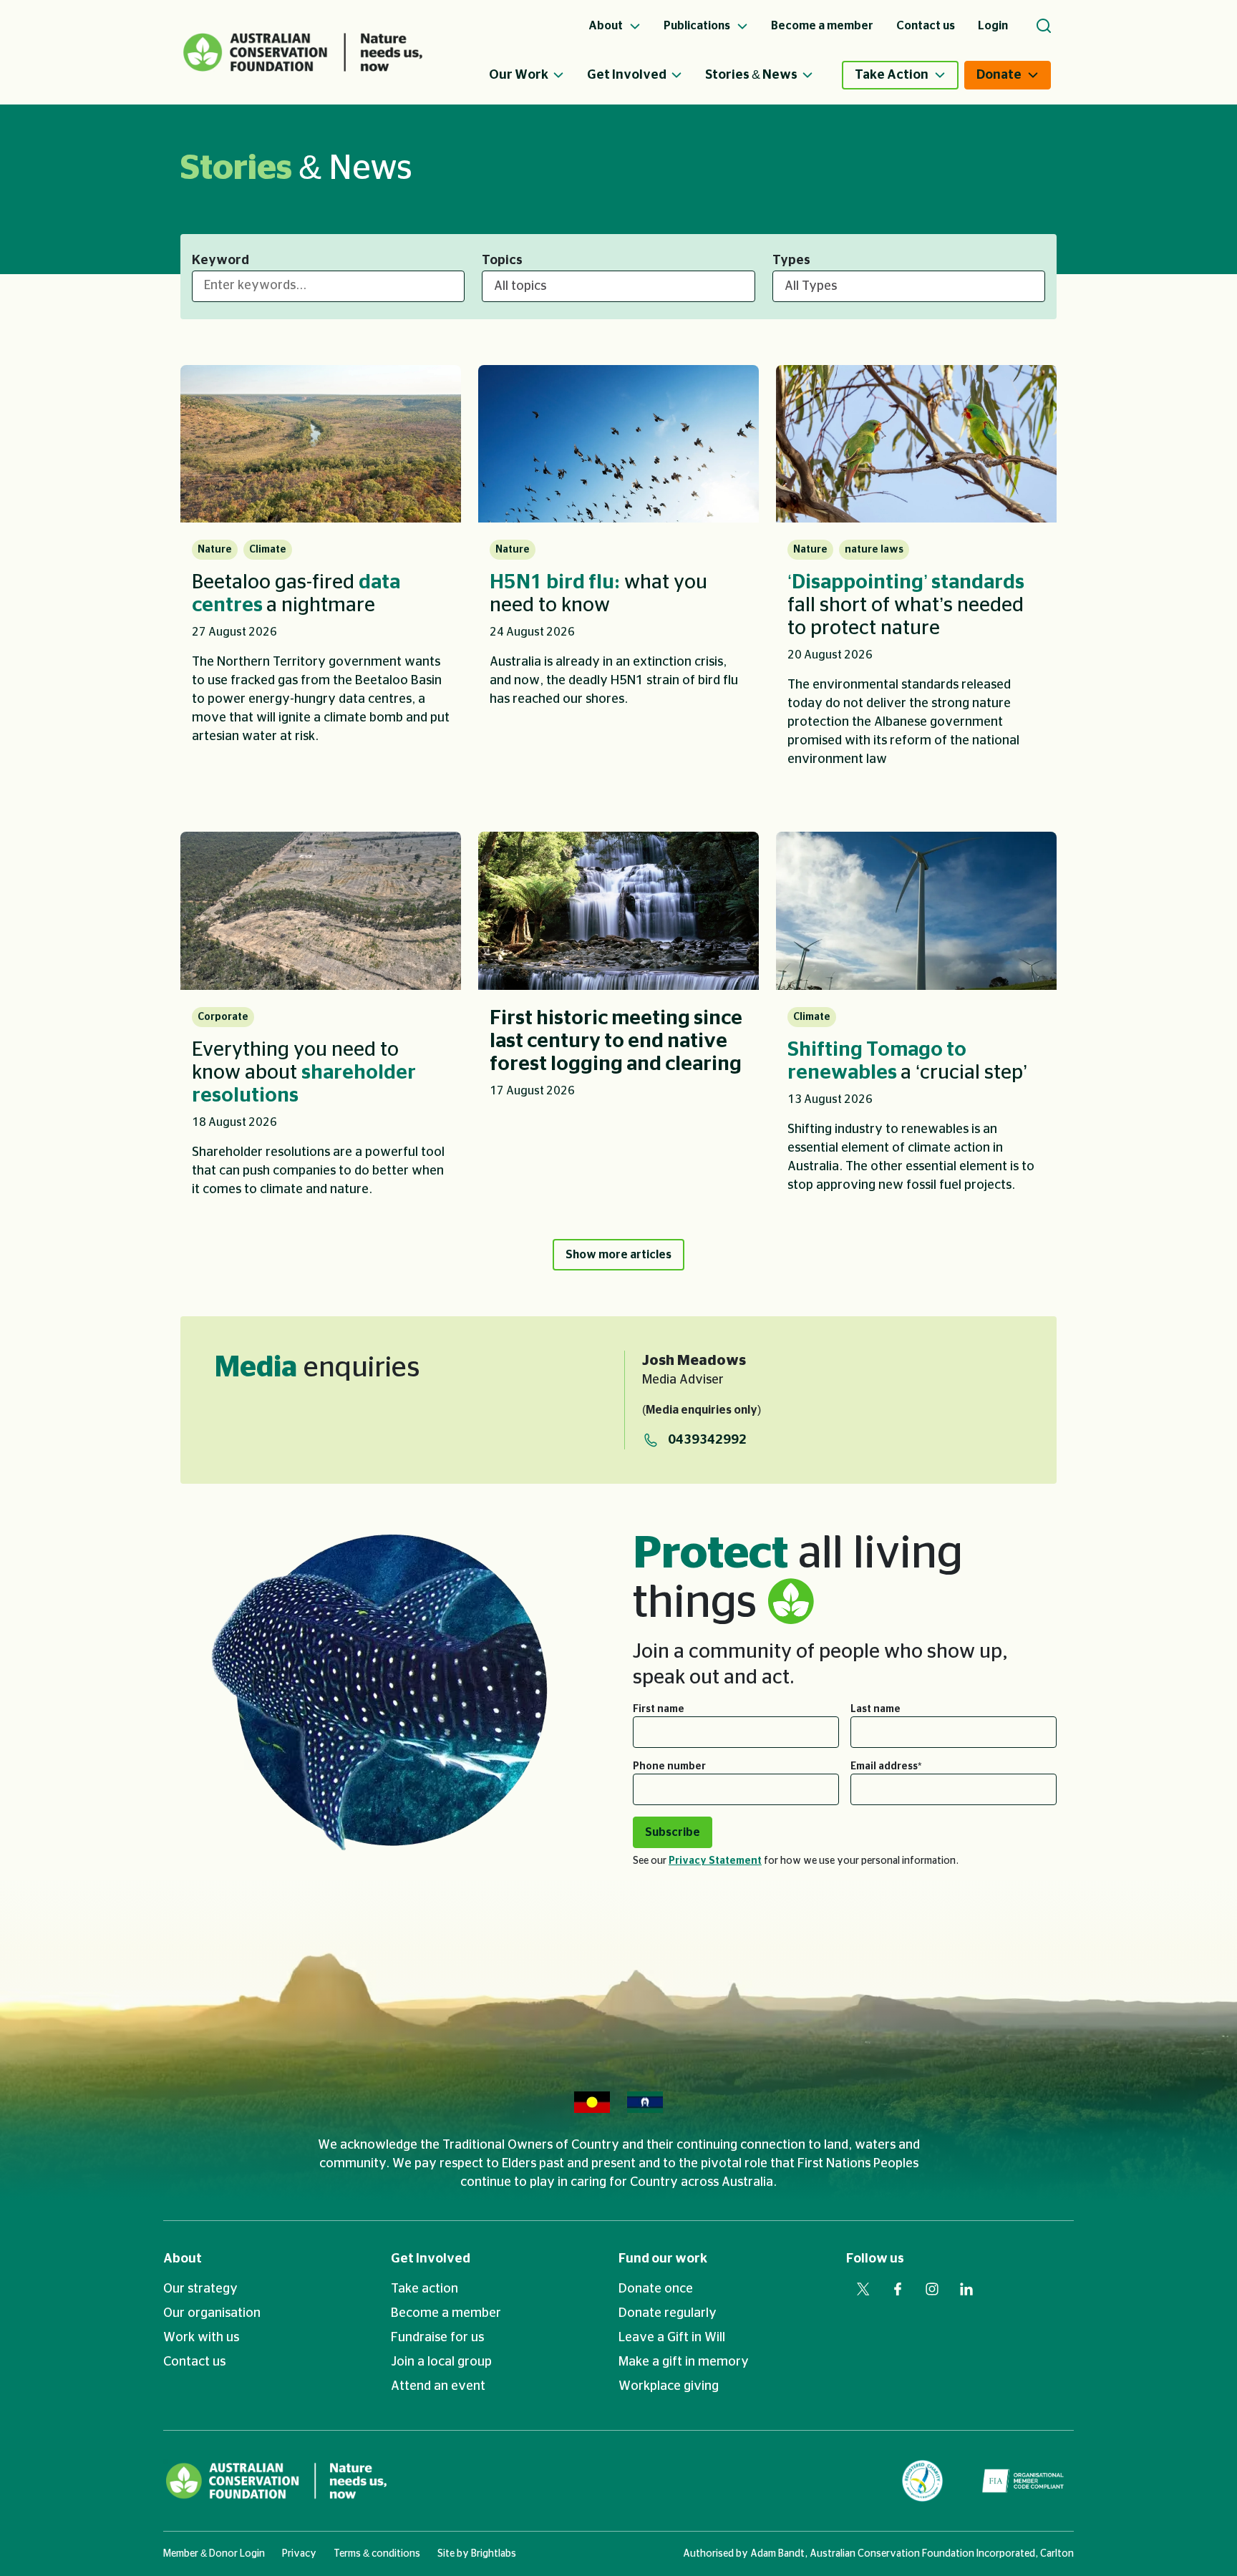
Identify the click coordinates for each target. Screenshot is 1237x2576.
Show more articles (618, 1255)
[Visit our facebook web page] (898, 2289)
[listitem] (321, 576)
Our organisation (212, 2313)
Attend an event (438, 2386)
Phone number (669, 1766)
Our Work (519, 75)
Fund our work (663, 2259)
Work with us (201, 2338)
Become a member (446, 2313)
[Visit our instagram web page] (932, 2289)
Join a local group (441, 2362)
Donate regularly (668, 2313)
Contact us (194, 2362)
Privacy (299, 2554)
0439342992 (707, 1440)
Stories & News (751, 75)
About (183, 2259)
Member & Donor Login (214, 2554)
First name (659, 1709)
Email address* (886, 1766)
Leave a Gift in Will (672, 2338)
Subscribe (673, 1832)
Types (791, 261)
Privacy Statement (715, 1861)
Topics (502, 261)
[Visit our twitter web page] (863, 2289)
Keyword (220, 261)
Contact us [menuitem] (926, 26)
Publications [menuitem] (698, 26)
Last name (875, 1709)
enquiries (317, 1368)
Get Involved (627, 75)
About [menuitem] (607, 26)
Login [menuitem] (993, 26)
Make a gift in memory (684, 2362)
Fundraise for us (437, 2338)
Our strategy (200, 2289)
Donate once (656, 2289)
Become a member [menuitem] (822, 26)
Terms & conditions (377, 2554)
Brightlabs (494, 2554)
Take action (425, 2289)
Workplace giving (669, 2386)
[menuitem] (538, 75)
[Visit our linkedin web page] (966, 2289)
